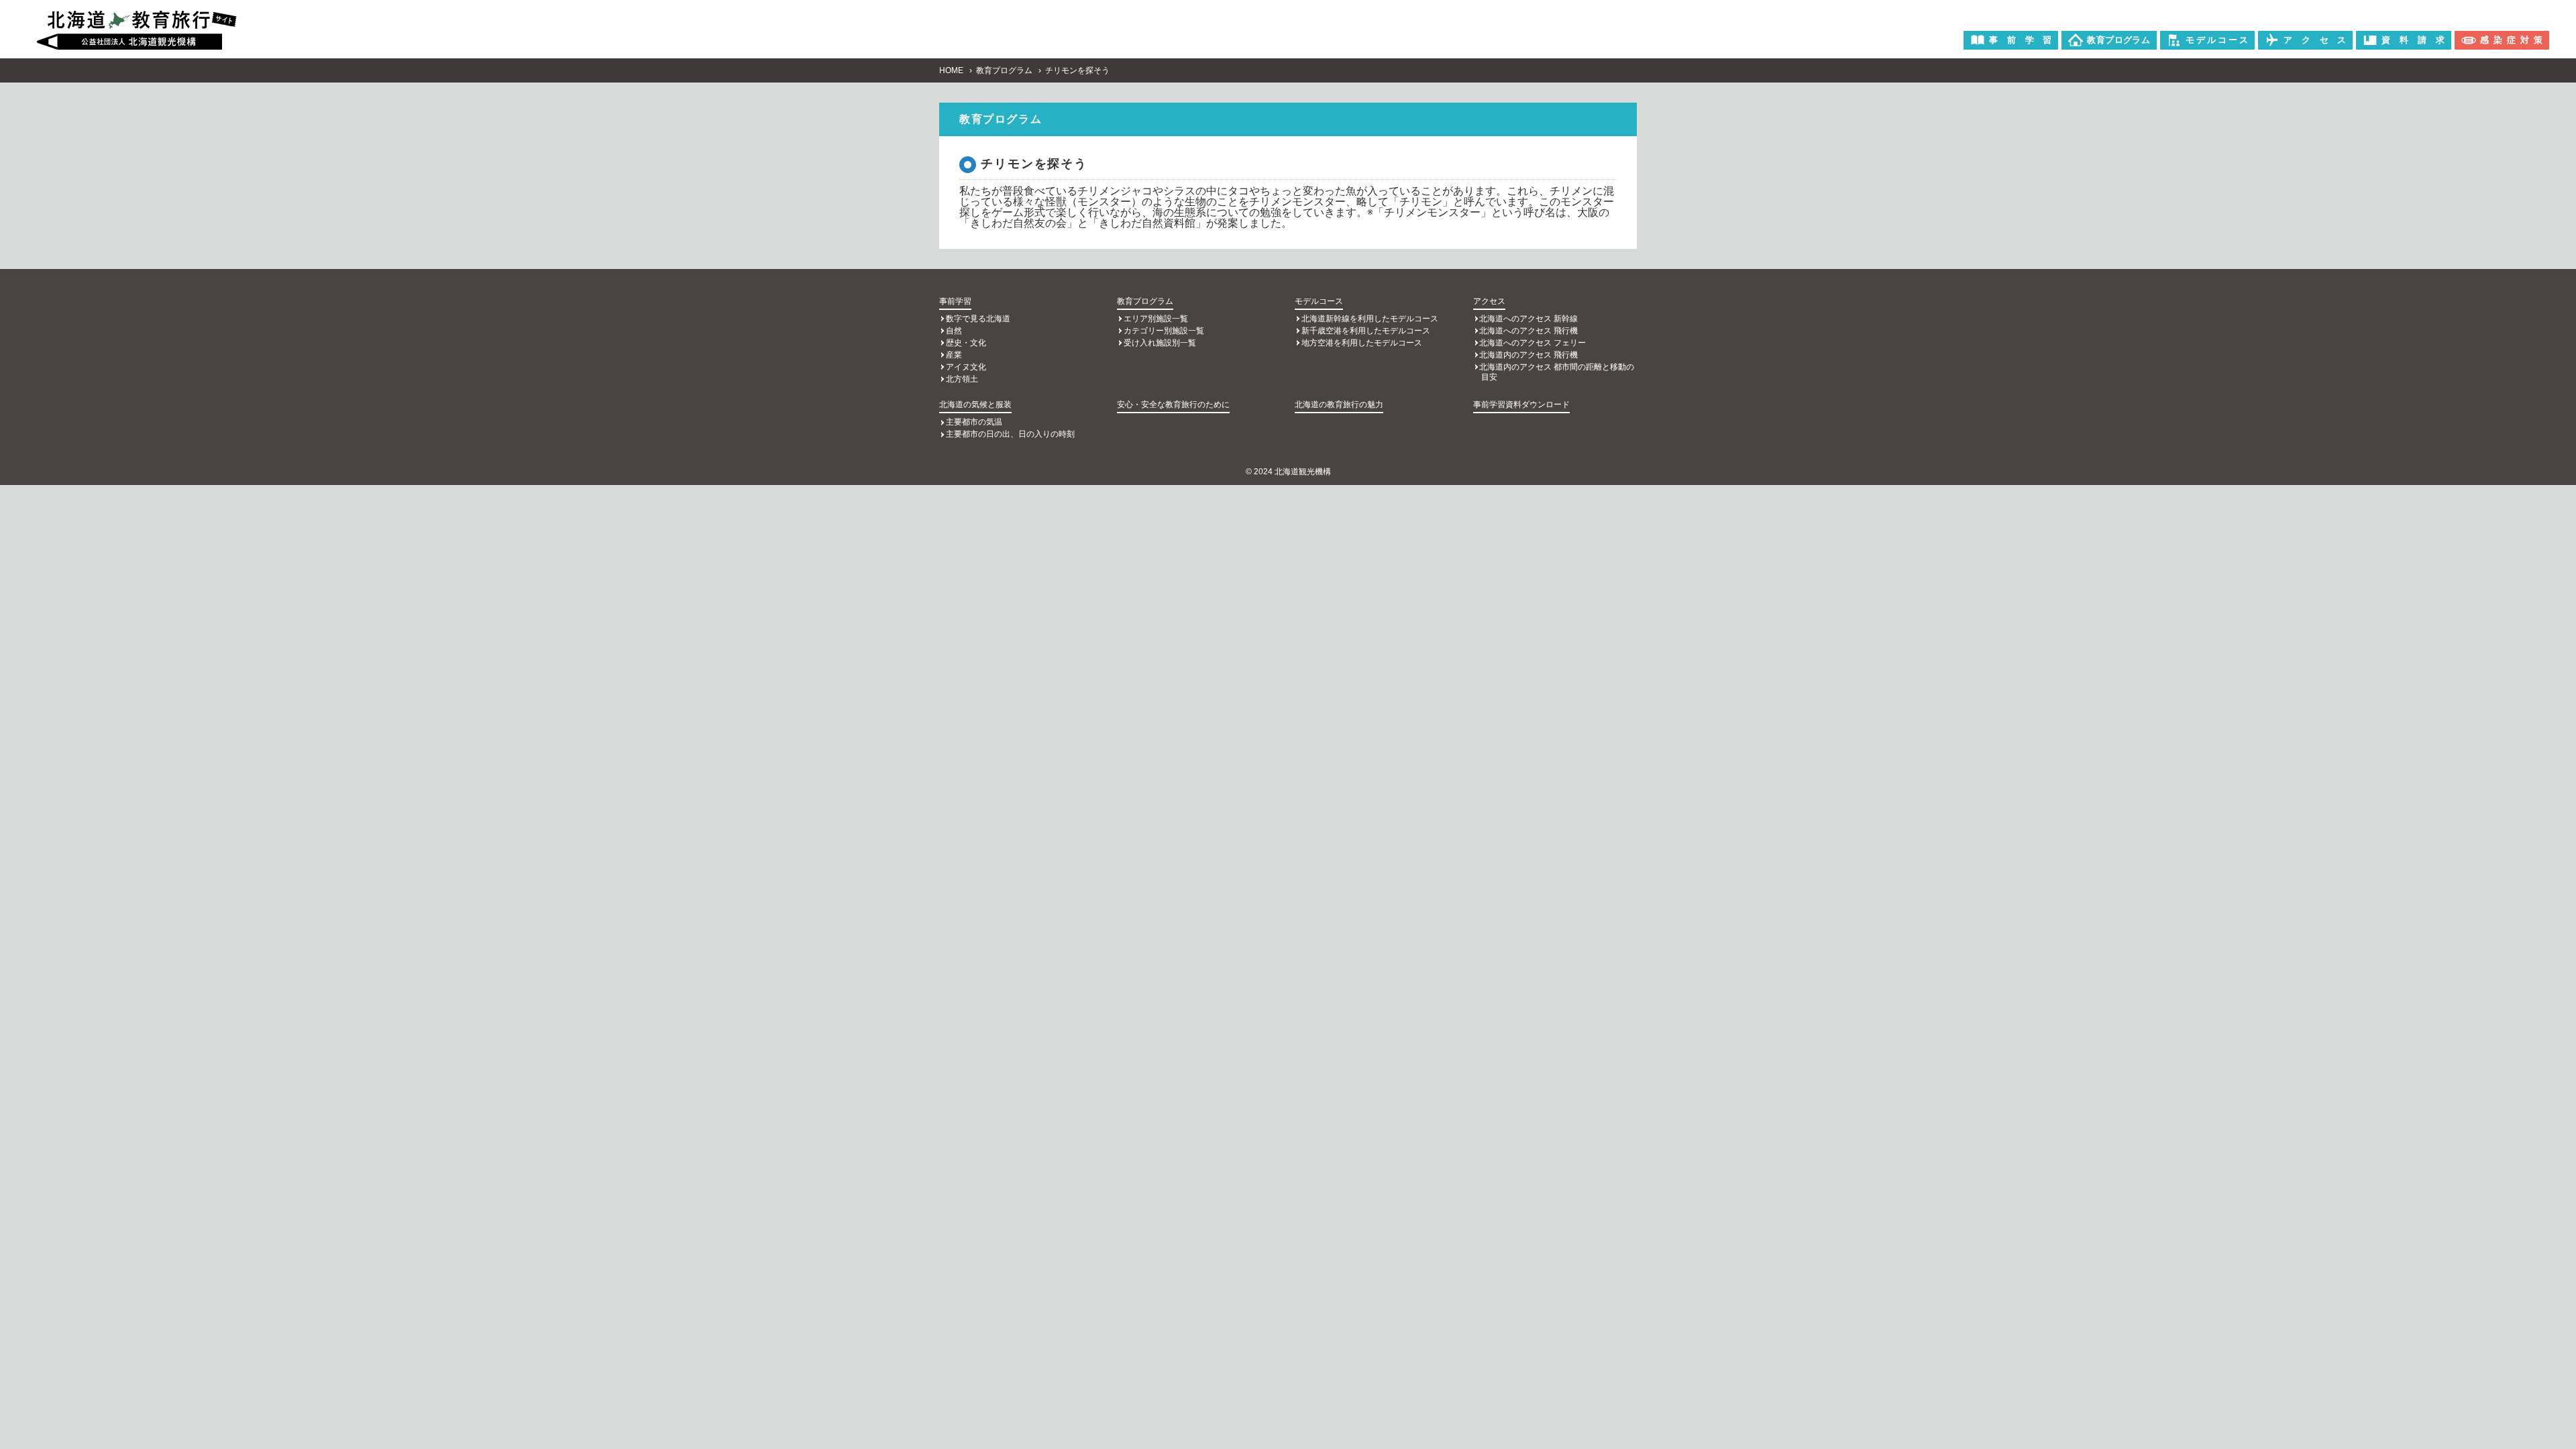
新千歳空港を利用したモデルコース (1366, 331)
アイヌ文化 (966, 367)
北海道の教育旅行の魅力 (1339, 405)
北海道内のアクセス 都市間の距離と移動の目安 (1557, 372)
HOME (951, 70)
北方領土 (962, 379)
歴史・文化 (966, 343)
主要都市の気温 (974, 422)
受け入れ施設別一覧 (1160, 343)
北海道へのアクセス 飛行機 (1528, 331)
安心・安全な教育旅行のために (1173, 405)
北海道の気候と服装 (975, 405)
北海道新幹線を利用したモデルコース (1370, 319)
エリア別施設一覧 (1156, 319)
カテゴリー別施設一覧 (1164, 331)
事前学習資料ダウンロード (1521, 405)
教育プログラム (1004, 70)
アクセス (1489, 301)
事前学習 (955, 301)
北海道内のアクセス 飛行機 (1528, 355)
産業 (954, 355)
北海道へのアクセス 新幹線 (1528, 319)
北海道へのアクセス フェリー (1533, 343)
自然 (954, 331)
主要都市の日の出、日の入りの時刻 (1010, 434)
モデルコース (1319, 301)
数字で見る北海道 (978, 319)
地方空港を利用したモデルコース (1362, 343)
